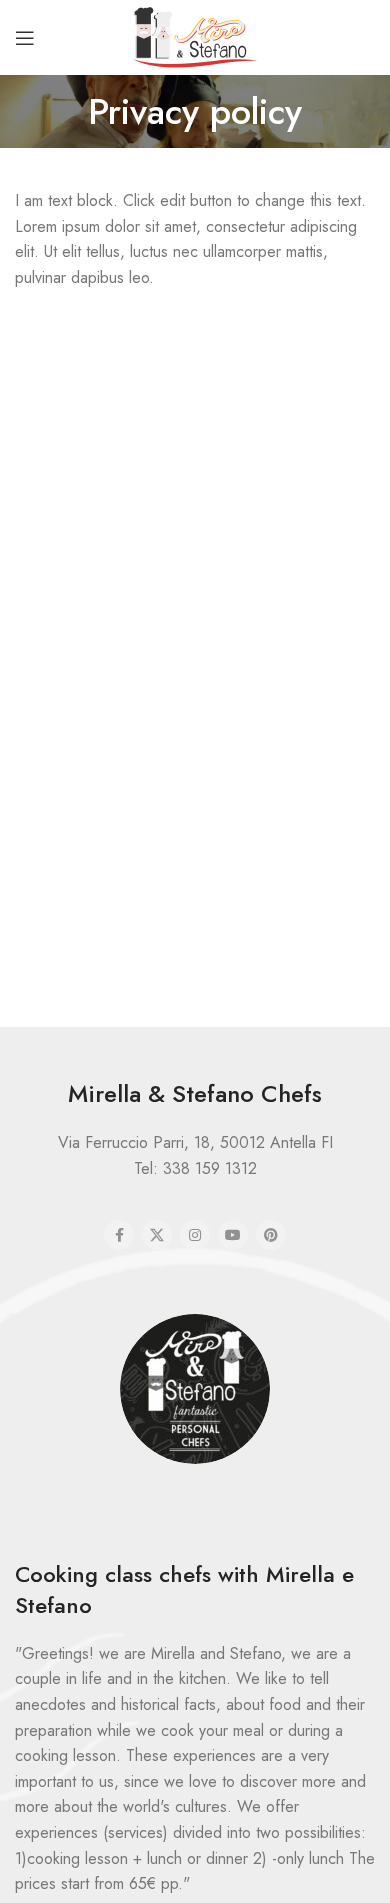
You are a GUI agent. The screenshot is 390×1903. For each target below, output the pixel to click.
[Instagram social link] (195, 1235)
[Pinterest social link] (271, 1235)
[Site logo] (195, 35)
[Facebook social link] (119, 1235)
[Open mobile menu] (25, 38)
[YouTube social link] (233, 1235)
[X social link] (157, 1235)
